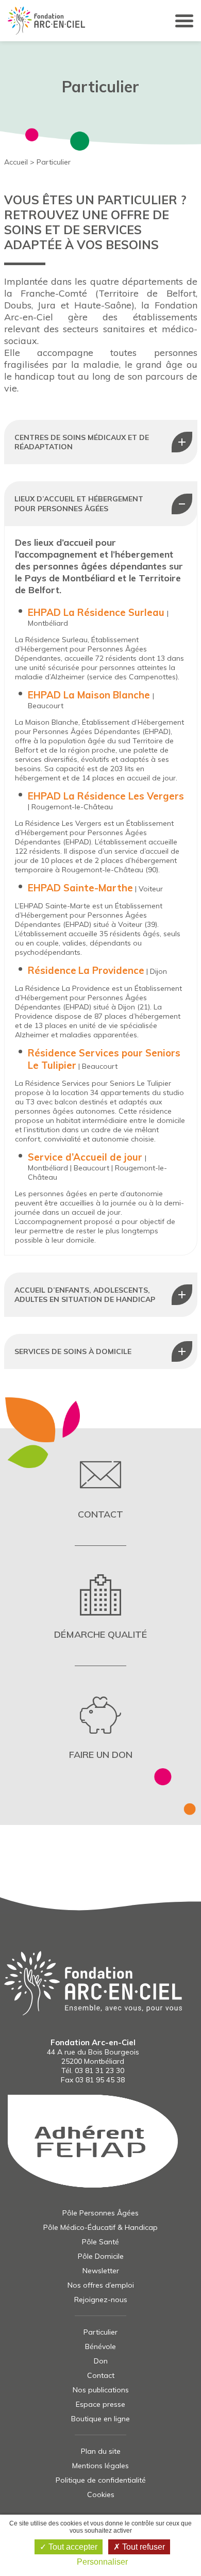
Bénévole (100, 2346)
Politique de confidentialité (101, 2480)
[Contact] (101, 1488)
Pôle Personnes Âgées (100, 2213)
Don (101, 2361)
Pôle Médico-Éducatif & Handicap (100, 2227)
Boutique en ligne (100, 2419)
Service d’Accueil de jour (85, 1157)
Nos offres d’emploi (101, 2285)
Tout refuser (143, 2547)
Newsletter (101, 2271)
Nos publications (101, 2390)
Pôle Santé (100, 2242)
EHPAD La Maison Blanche (90, 695)
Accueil (16, 162)
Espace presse (100, 2404)
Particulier (100, 2332)
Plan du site (101, 2451)
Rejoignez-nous (101, 2300)
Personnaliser (102, 2562)
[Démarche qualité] (101, 1608)
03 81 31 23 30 (99, 2070)
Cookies (101, 2495)
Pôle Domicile (101, 2256)
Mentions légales (100, 2466)
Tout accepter (72, 2547)
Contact (101, 2375)
